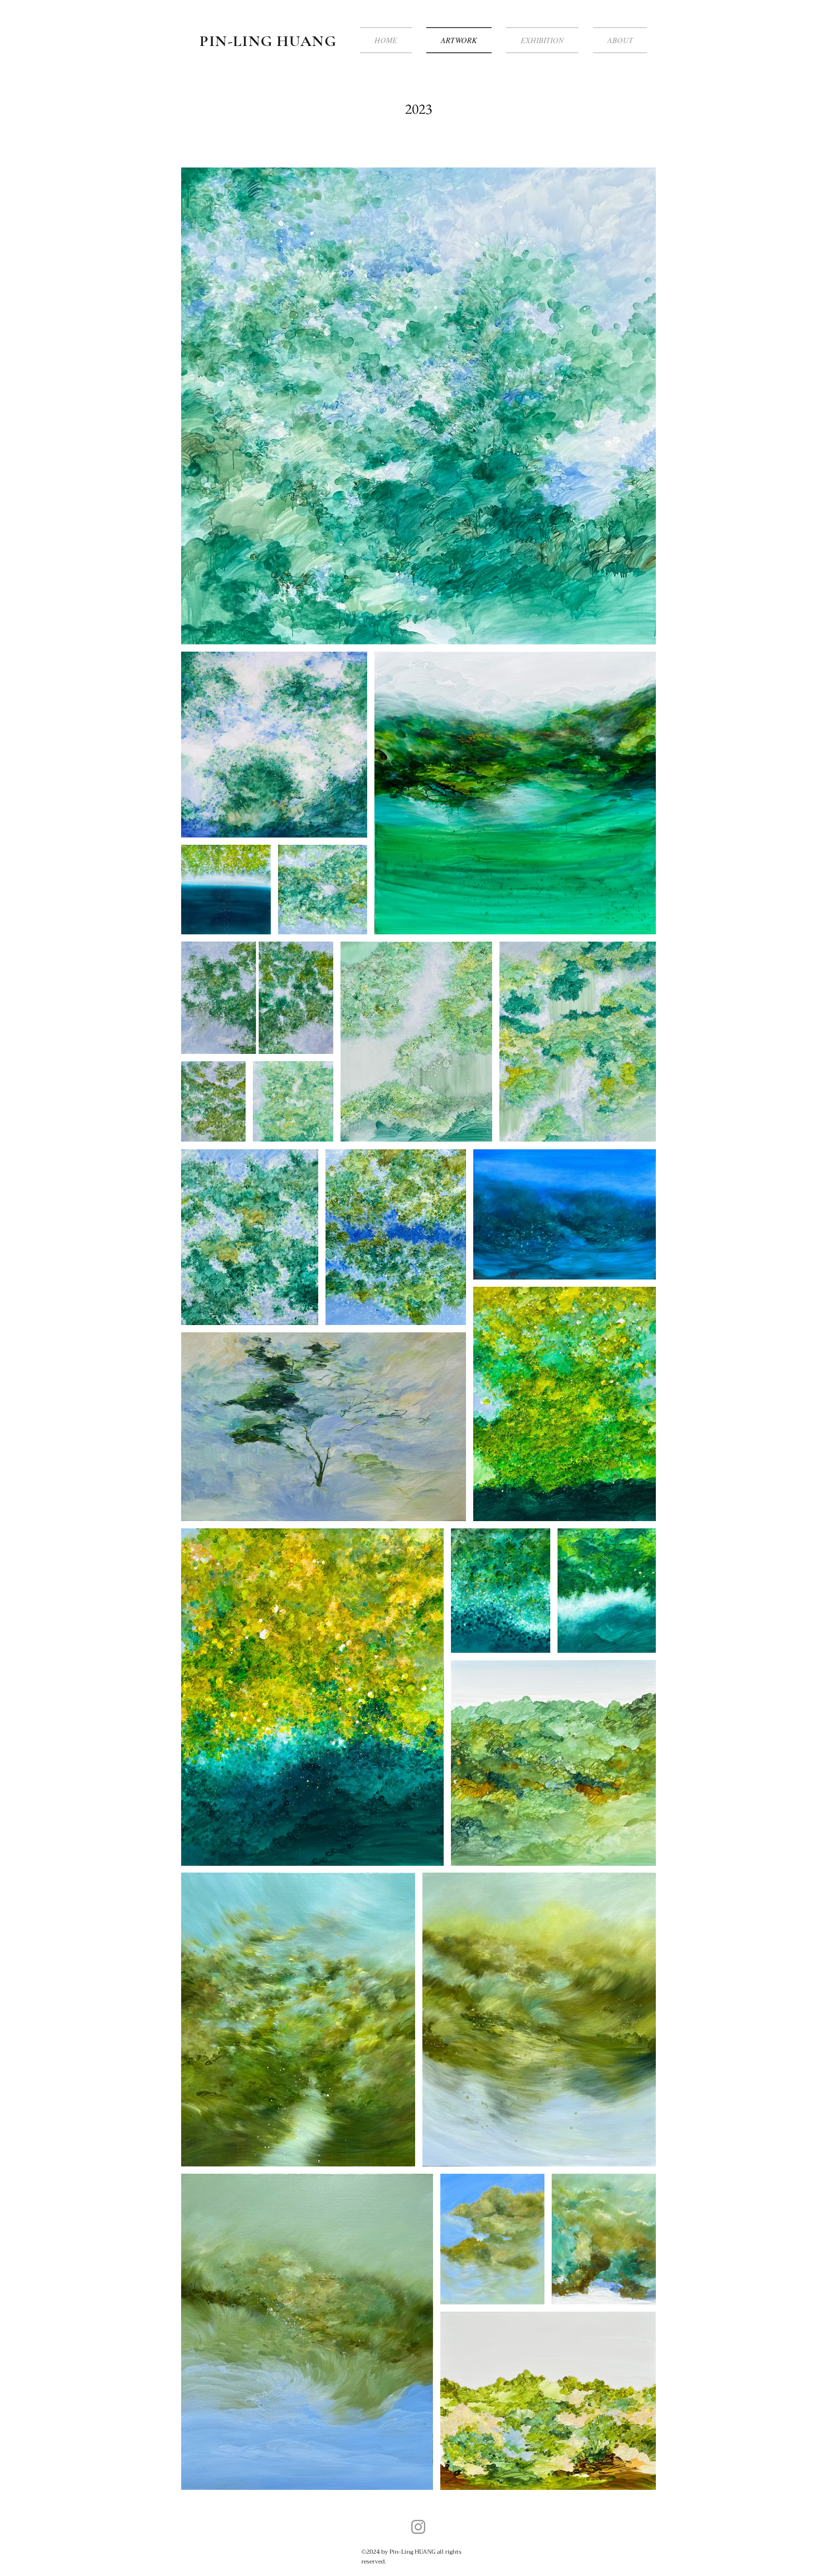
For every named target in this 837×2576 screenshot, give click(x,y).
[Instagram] (418, 2527)
